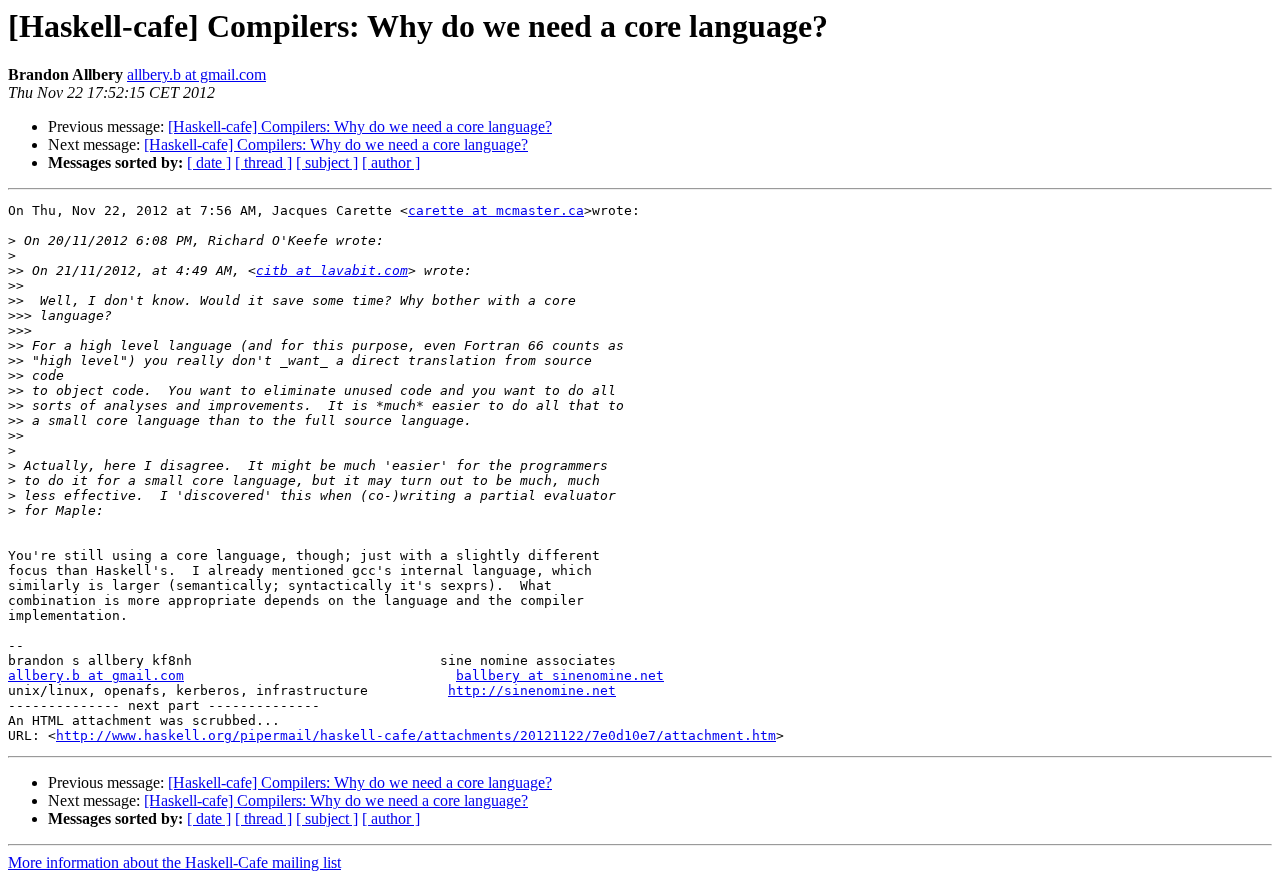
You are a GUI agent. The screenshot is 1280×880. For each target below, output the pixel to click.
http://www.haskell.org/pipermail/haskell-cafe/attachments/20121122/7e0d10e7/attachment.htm (416, 735)
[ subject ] (327, 162)
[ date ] (209, 162)
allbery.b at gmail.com (196, 74)
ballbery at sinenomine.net (560, 675)
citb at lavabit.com (332, 270)
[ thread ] (263, 162)
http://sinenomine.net (532, 690)
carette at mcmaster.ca (496, 210)
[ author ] (391, 162)
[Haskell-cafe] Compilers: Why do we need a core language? (360, 126)
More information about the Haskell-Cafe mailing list (174, 862)
